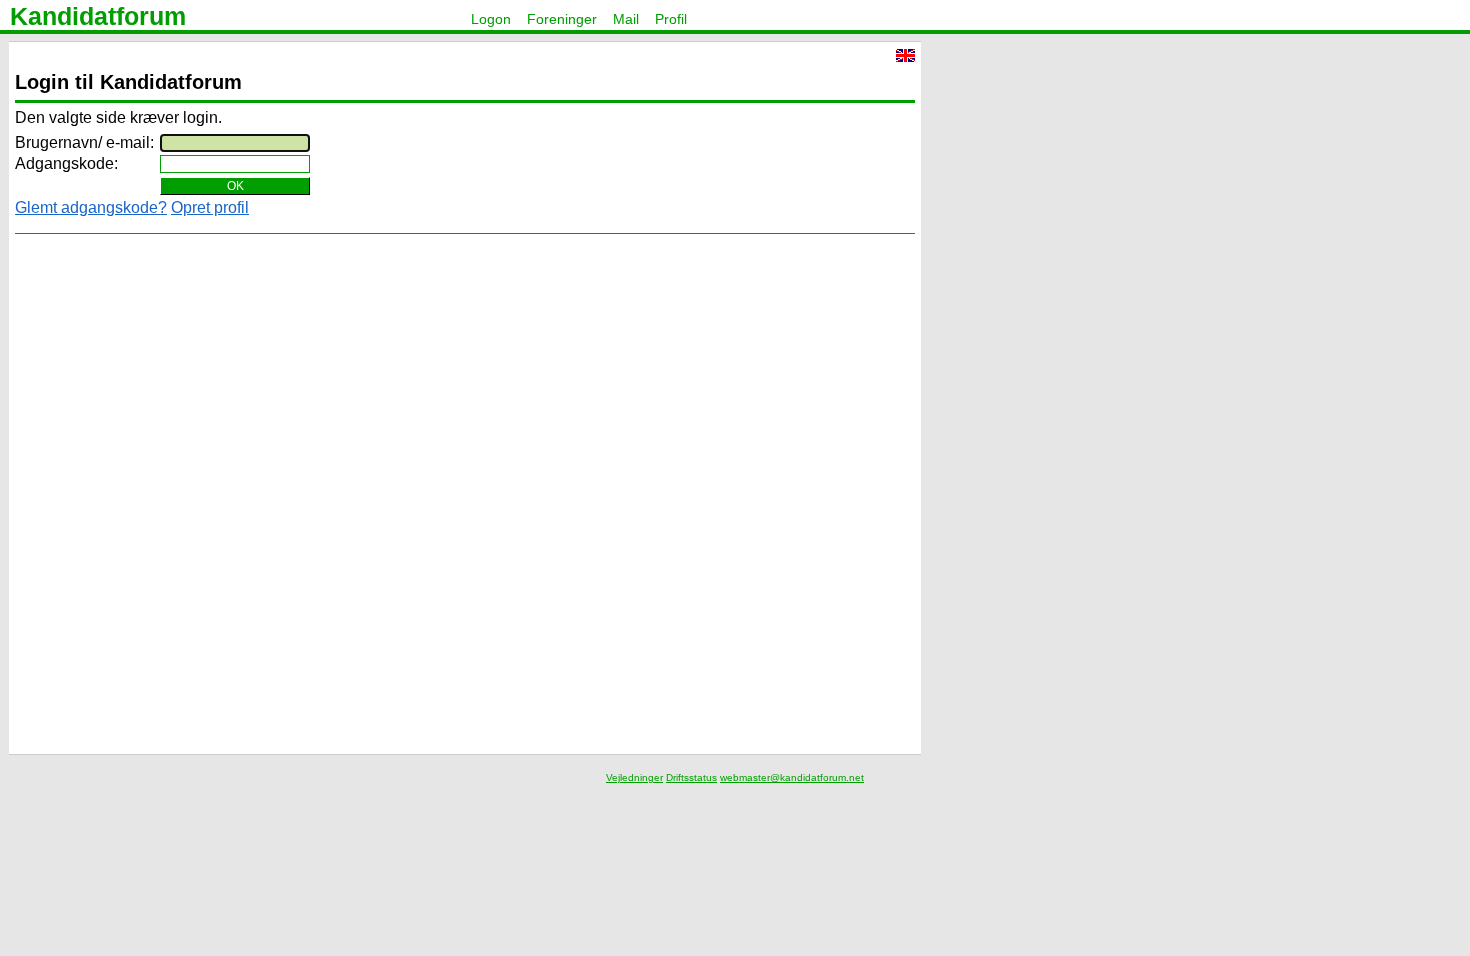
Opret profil (210, 207)
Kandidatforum (98, 16)
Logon (491, 19)
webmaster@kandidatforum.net (792, 777)
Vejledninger (634, 777)
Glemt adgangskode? (91, 207)
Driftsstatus (691, 777)
